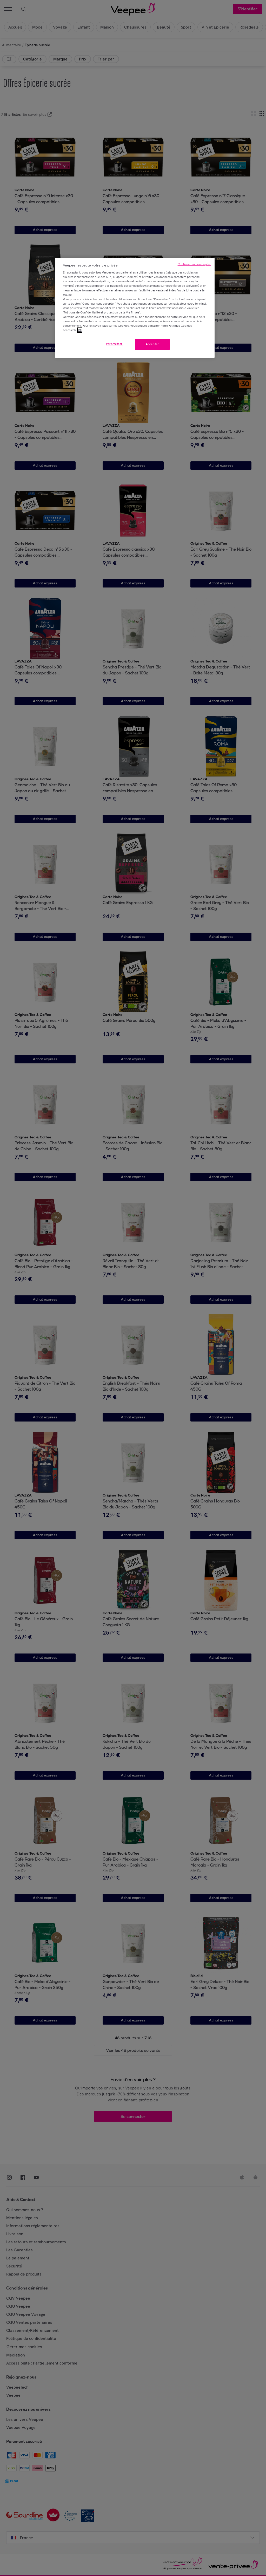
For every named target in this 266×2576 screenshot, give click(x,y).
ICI (80, 330)
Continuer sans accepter (194, 264)
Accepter (152, 344)
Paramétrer (114, 344)
